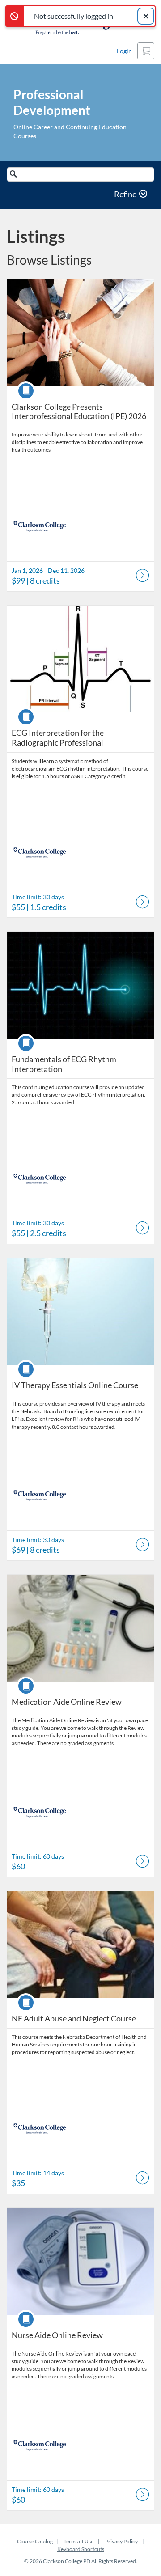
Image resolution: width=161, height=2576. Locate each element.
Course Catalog (35, 2541)
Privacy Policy (121, 2541)
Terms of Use (78, 2541)
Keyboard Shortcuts (81, 2549)
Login (124, 51)
